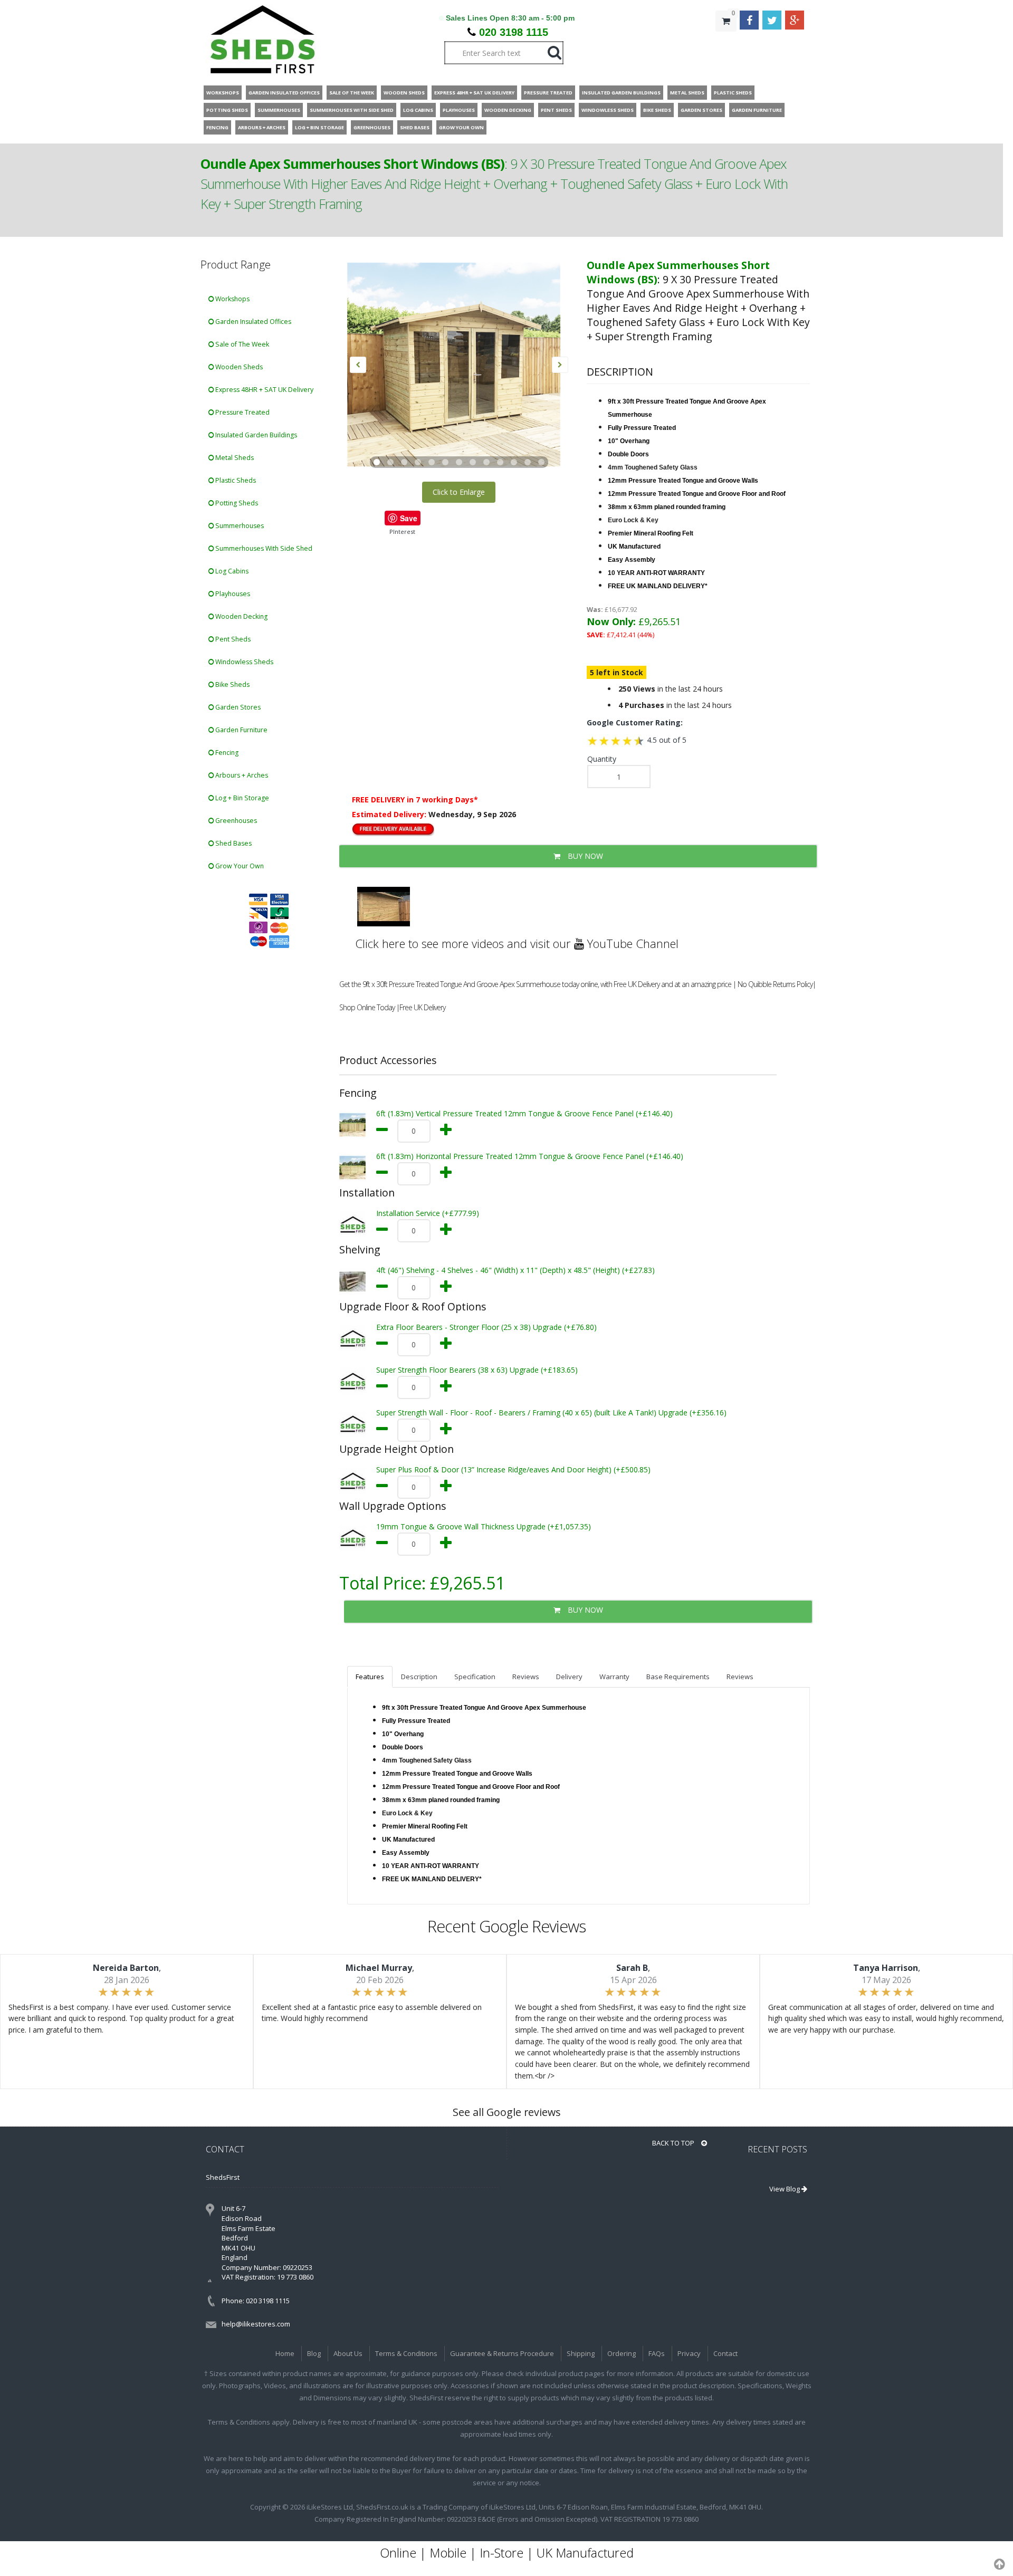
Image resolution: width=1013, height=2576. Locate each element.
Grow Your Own (239, 866)
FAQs (657, 2353)
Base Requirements (678, 1677)
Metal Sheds (234, 458)
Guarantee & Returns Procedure (502, 2353)
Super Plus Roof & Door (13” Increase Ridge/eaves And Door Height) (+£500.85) (513, 1469)
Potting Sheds (236, 503)
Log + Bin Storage (241, 798)
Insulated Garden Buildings (255, 435)
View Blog (785, 2189)
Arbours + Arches (241, 775)
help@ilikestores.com (256, 2324)
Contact (725, 2353)
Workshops (232, 299)
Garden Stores (237, 707)
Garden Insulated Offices (252, 322)
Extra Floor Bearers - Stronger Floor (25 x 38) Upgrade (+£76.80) (486, 1327)
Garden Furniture (241, 730)
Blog (314, 2353)
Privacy (689, 2353)
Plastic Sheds (235, 480)
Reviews (526, 1677)
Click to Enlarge (459, 492)
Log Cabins (231, 571)
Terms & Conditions (406, 2353)
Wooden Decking (241, 616)
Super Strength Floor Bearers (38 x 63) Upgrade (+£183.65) (477, 1370)
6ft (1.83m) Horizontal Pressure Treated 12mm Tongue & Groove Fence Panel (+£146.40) (530, 1156)
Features (370, 1677)
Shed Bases (233, 843)
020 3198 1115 (514, 32)
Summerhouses (239, 526)
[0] (726, 42)
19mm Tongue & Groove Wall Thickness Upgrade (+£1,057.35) (484, 1526)
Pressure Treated (242, 412)
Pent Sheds (232, 639)
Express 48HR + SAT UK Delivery (264, 390)
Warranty (614, 1677)
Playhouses (232, 594)
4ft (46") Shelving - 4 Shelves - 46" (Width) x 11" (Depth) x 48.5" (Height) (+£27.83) (515, 1270)
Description (419, 1677)
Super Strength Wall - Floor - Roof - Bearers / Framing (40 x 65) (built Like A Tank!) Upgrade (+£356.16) (551, 1413)
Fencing (226, 753)
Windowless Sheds (243, 662)
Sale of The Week (241, 344)
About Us (348, 2353)
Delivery (569, 1677)
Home (285, 2353)
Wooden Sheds (238, 367)
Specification (475, 1677)
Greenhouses (235, 821)
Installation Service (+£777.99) (428, 1213)
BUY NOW (584, 856)
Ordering (622, 2353)
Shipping (581, 2353)
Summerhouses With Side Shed (263, 548)
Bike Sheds (232, 684)
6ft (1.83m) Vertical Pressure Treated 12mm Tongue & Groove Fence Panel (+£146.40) (524, 1113)
